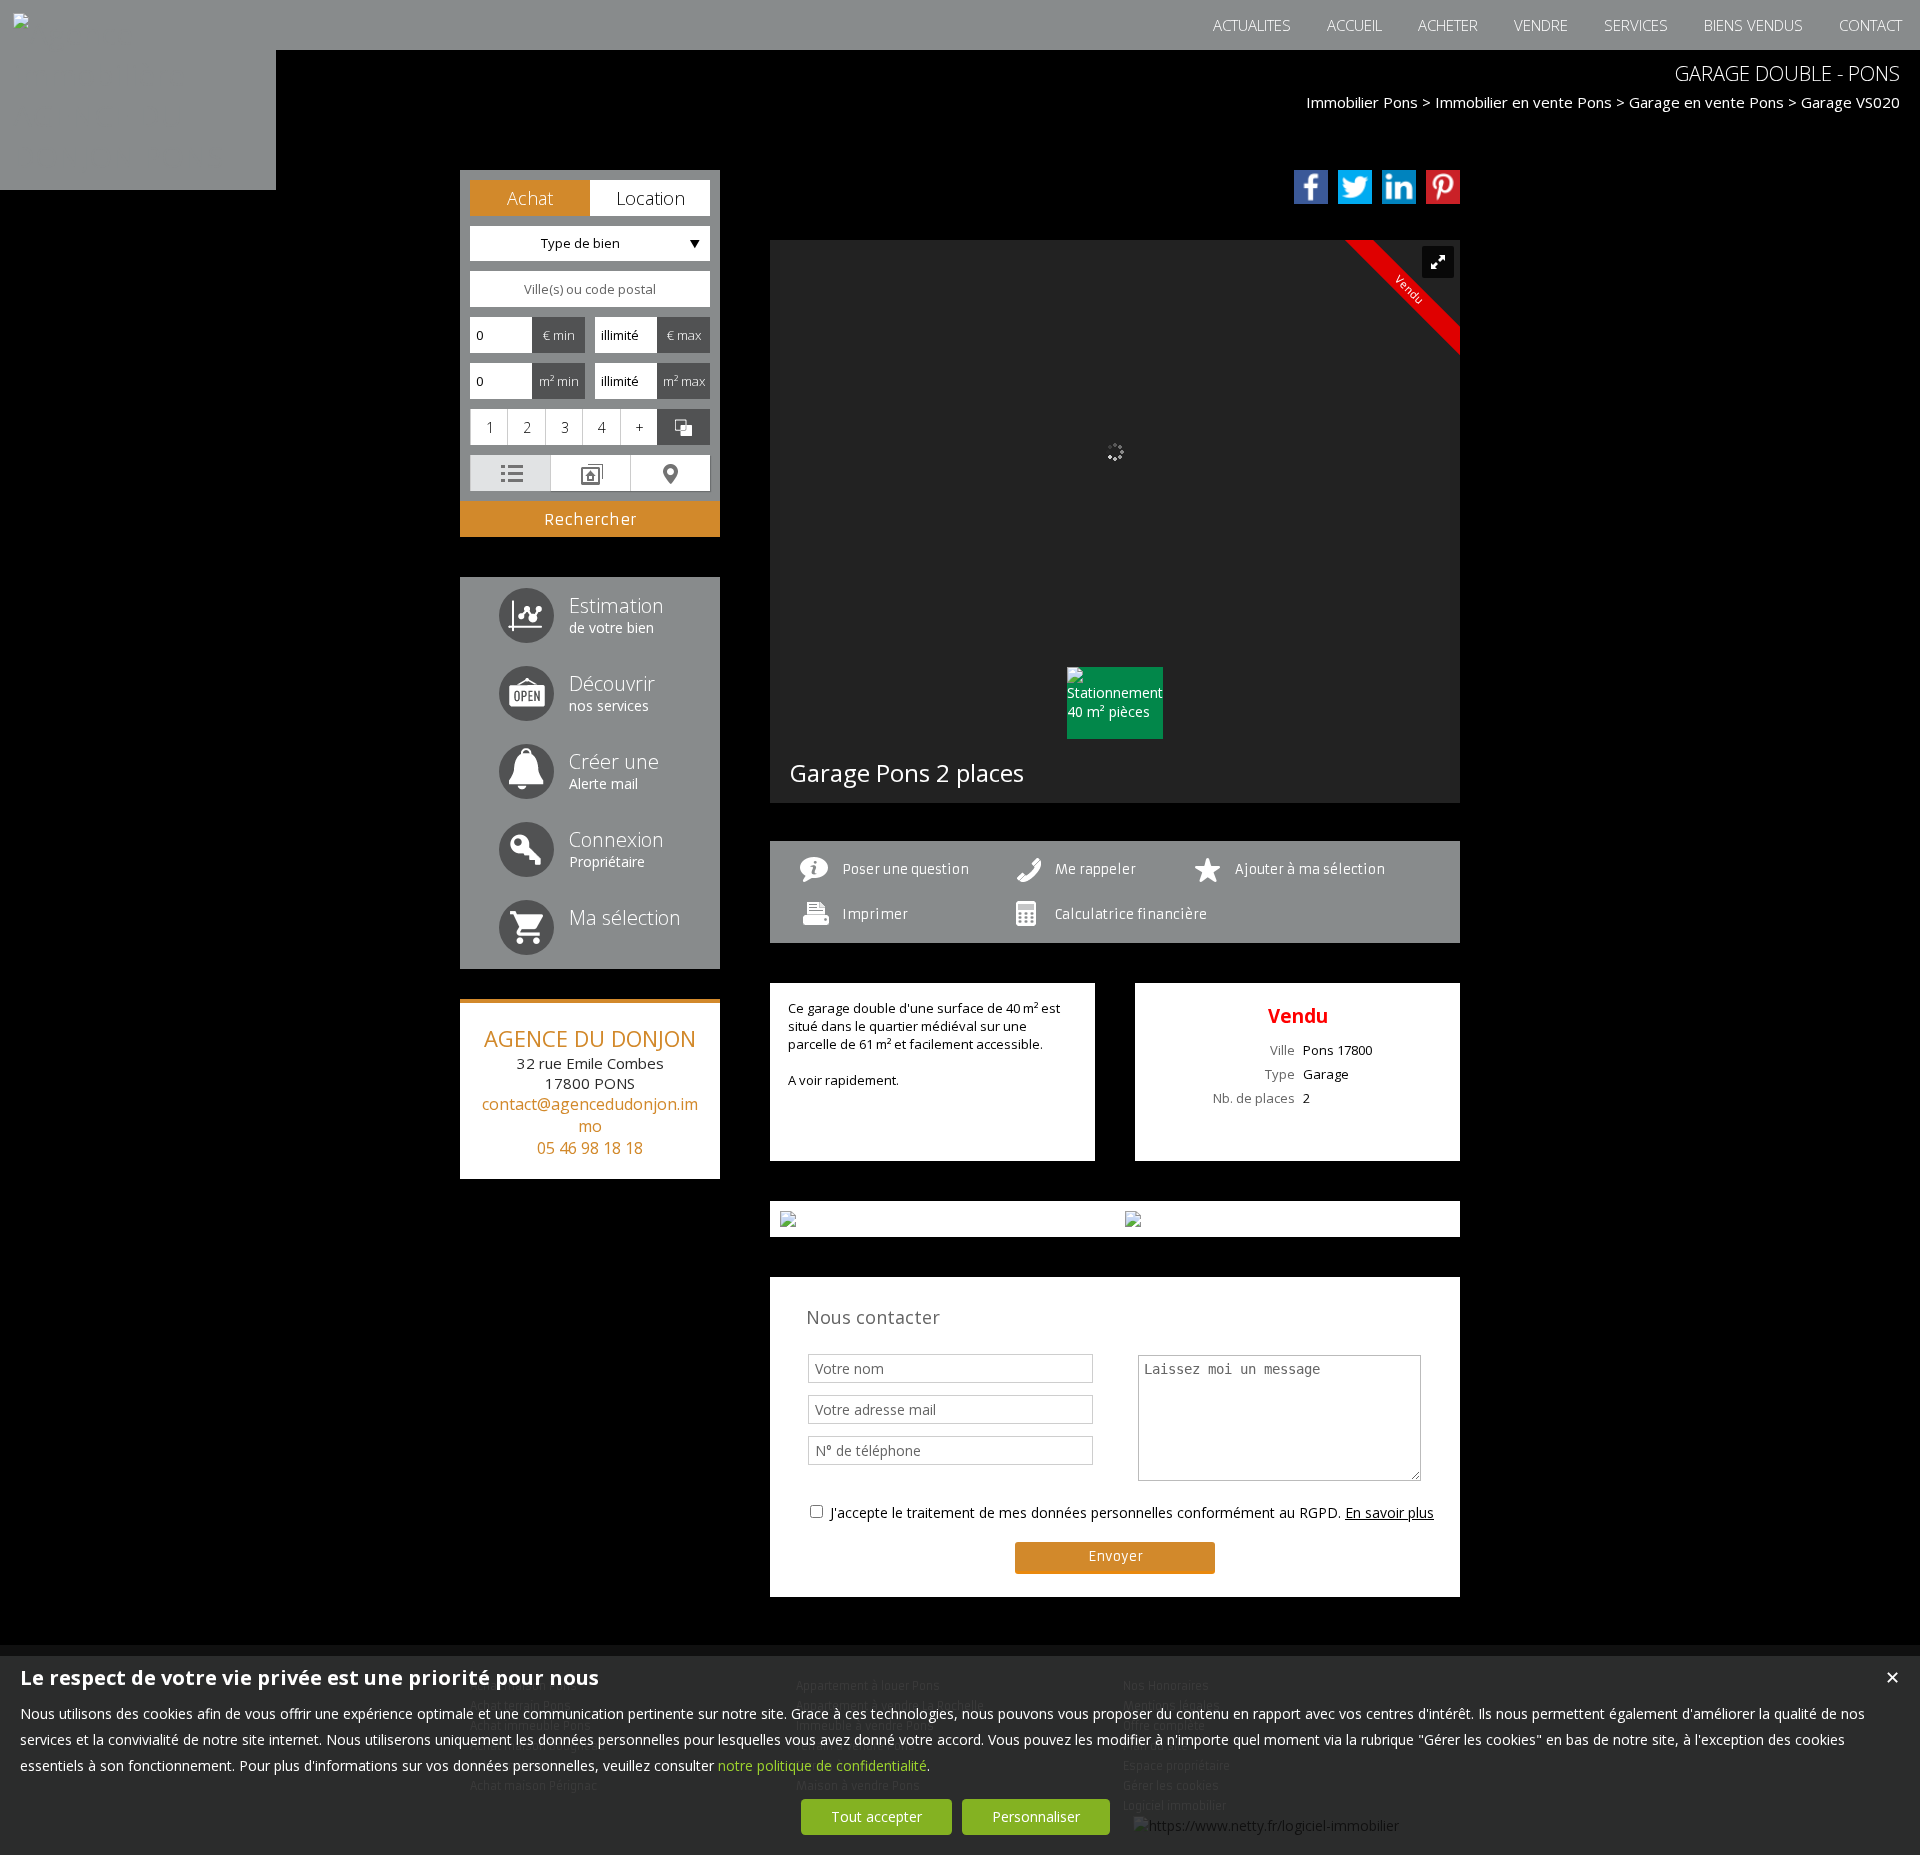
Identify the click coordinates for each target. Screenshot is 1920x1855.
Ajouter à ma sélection (1310, 869)
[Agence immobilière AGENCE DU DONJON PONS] (138, 156)
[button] (530, 198)
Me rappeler (1095, 869)
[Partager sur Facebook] (1311, 187)
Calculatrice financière (1131, 914)
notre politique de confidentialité (822, 1765)
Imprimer (875, 914)
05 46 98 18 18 (590, 1148)
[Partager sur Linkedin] (1399, 187)
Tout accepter (876, 1816)
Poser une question (905, 869)
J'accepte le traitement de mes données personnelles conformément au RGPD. (1085, 1512)
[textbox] (590, 289)
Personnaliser (1036, 1816)
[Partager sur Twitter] (1355, 187)
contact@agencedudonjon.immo (590, 1115)
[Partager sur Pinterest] (1443, 187)
